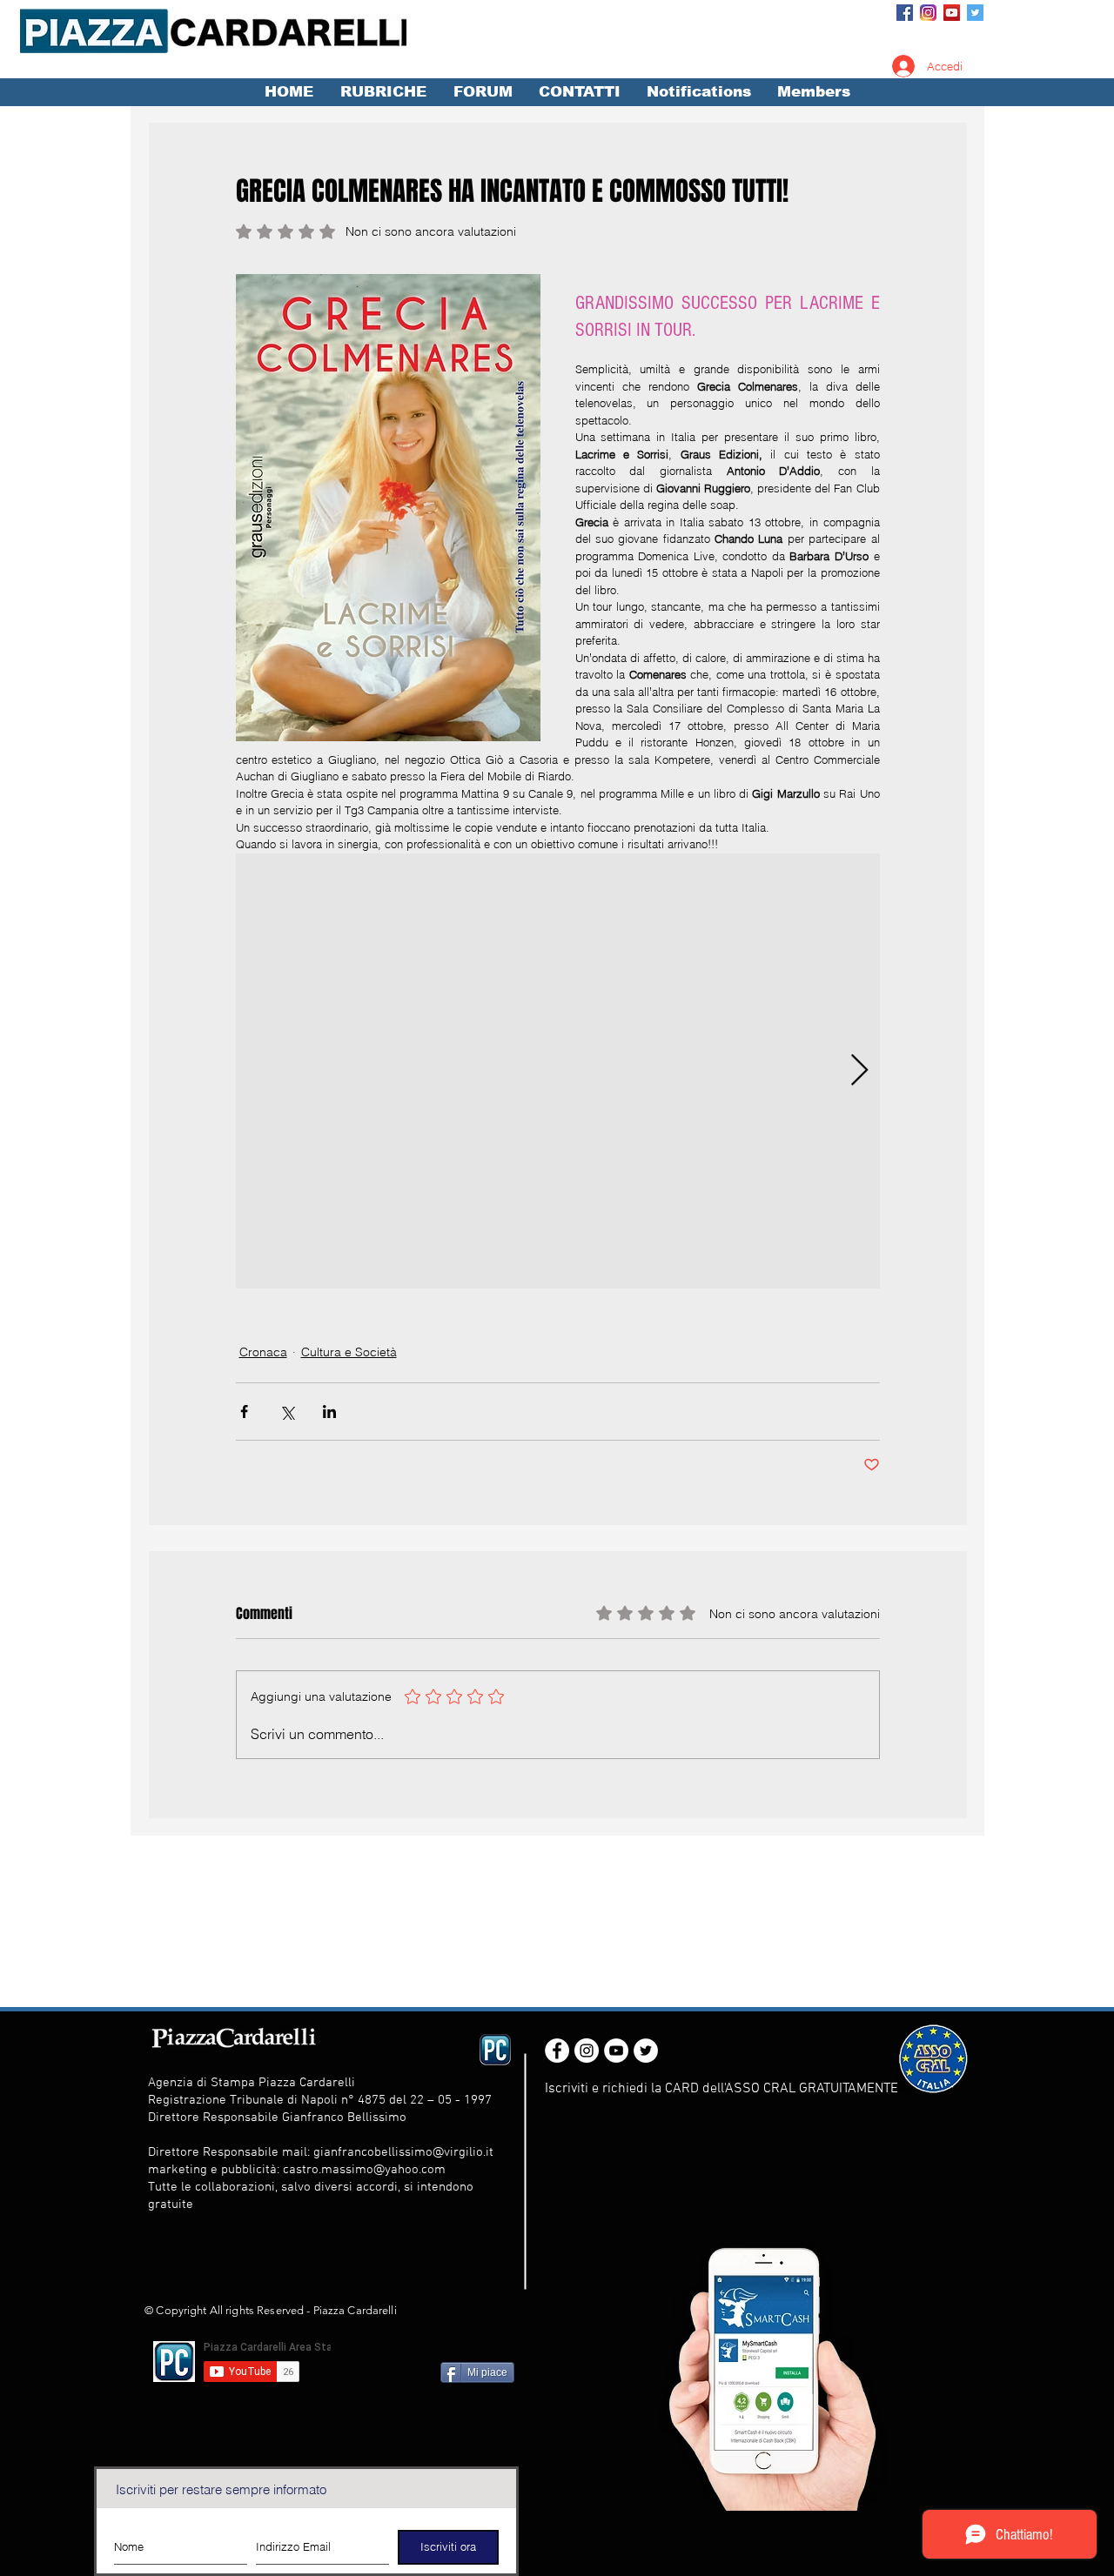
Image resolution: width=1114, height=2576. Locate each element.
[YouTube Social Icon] (952, 13)
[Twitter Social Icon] (975, 13)
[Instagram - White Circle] (587, 2051)
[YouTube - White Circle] (616, 2051)
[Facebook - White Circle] (557, 2051)
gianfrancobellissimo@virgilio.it (403, 2152)
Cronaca (263, 1352)
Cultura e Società (349, 1352)
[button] (383, 92)
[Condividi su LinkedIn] (329, 1412)
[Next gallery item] (859, 1071)
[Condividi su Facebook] (244, 1412)
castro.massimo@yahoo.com (364, 2170)
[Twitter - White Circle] (646, 2051)
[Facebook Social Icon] (905, 13)
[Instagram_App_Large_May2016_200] (928, 13)
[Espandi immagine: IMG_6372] (558, 1071)
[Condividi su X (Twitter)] (287, 1412)
